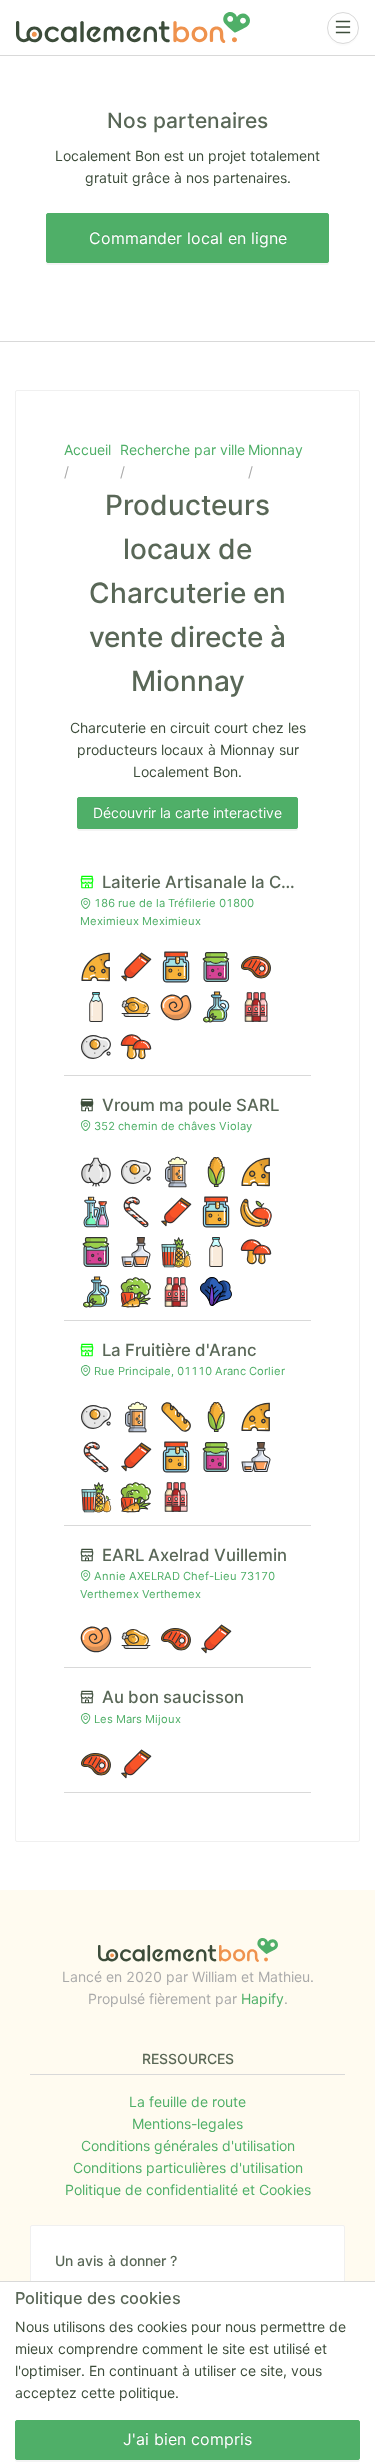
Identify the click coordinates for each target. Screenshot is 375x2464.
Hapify (262, 1998)
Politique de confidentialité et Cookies (188, 2189)
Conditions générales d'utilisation (188, 2145)
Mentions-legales (187, 2123)
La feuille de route (187, 2101)
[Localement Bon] (133, 27)
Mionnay (275, 449)
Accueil (87, 449)
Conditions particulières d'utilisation (188, 2167)
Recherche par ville (182, 449)
